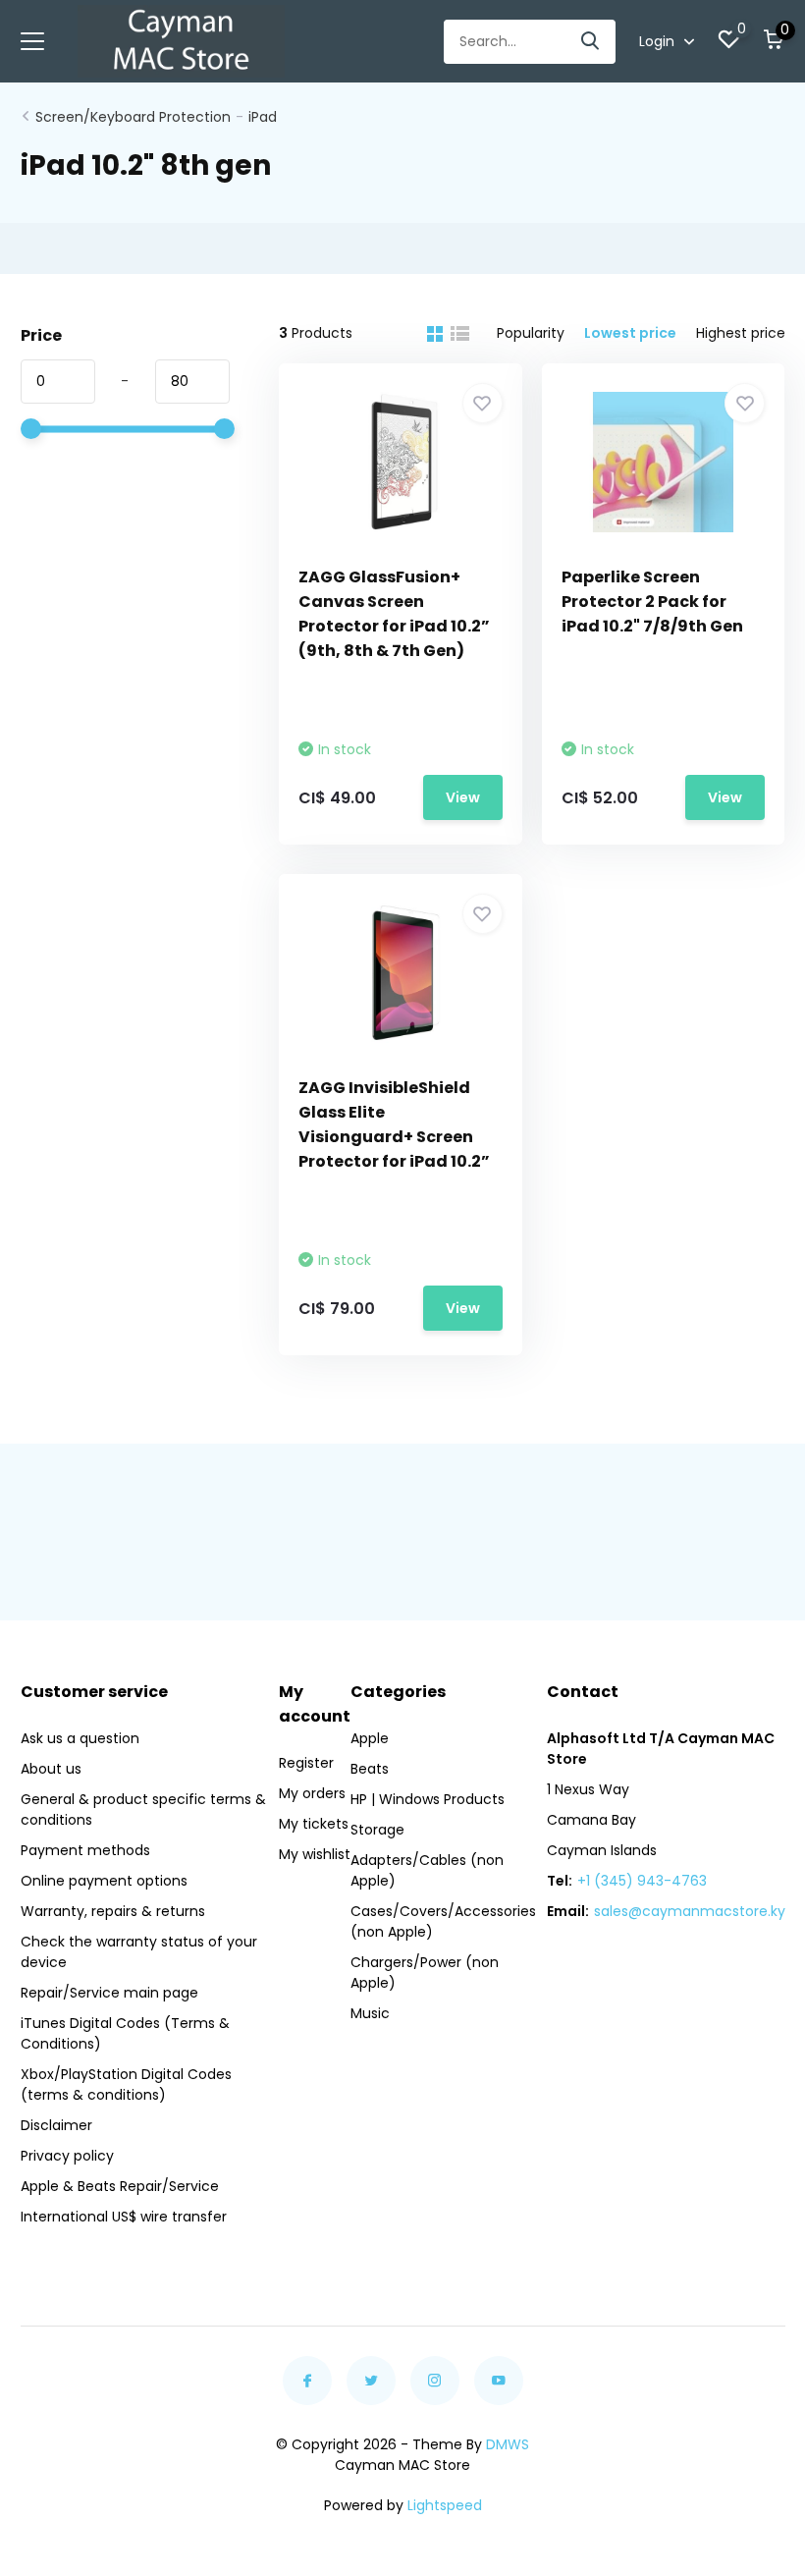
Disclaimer (56, 2125)
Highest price (741, 333)
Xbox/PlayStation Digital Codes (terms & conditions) (126, 2084)
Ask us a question (80, 1738)
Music (370, 2013)
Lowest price (630, 333)
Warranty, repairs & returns (113, 1911)
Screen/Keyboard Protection (133, 117)
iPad (263, 117)
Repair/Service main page (109, 1993)
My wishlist (315, 1854)
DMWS (508, 2444)
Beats (370, 1769)
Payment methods (85, 1850)
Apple (370, 1738)
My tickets (314, 1824)
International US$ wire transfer (124, 2217)
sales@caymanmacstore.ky (690, 1911)
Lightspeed (445, 2505)
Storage (377, 1830)
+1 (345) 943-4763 (642, 1881)
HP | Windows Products (428, 1799)
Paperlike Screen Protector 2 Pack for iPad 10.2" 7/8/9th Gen (652, 602)
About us (51, 1769)
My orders (312, 1793)
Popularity (531, 333)
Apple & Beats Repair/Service (120, 2186)
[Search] (591, 42)
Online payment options (104, 1881)
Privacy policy (67, 2156)
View (463, 797)
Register (306, 1763)
